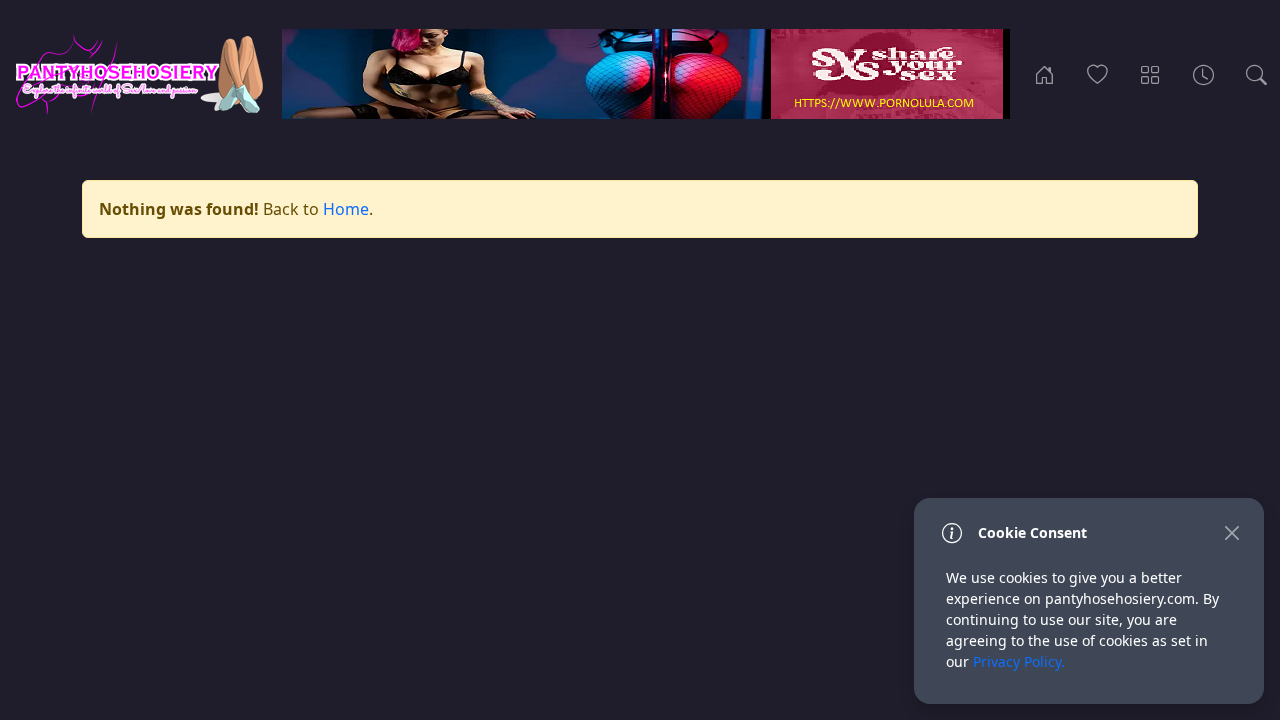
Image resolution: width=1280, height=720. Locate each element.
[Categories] (1150, 74)
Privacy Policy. (1019, 661)
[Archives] (1203, 74)
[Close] (1231, 532)
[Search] (1256, 74)
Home (346, 209)
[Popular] (1097, 74)
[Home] (1044, 74)
